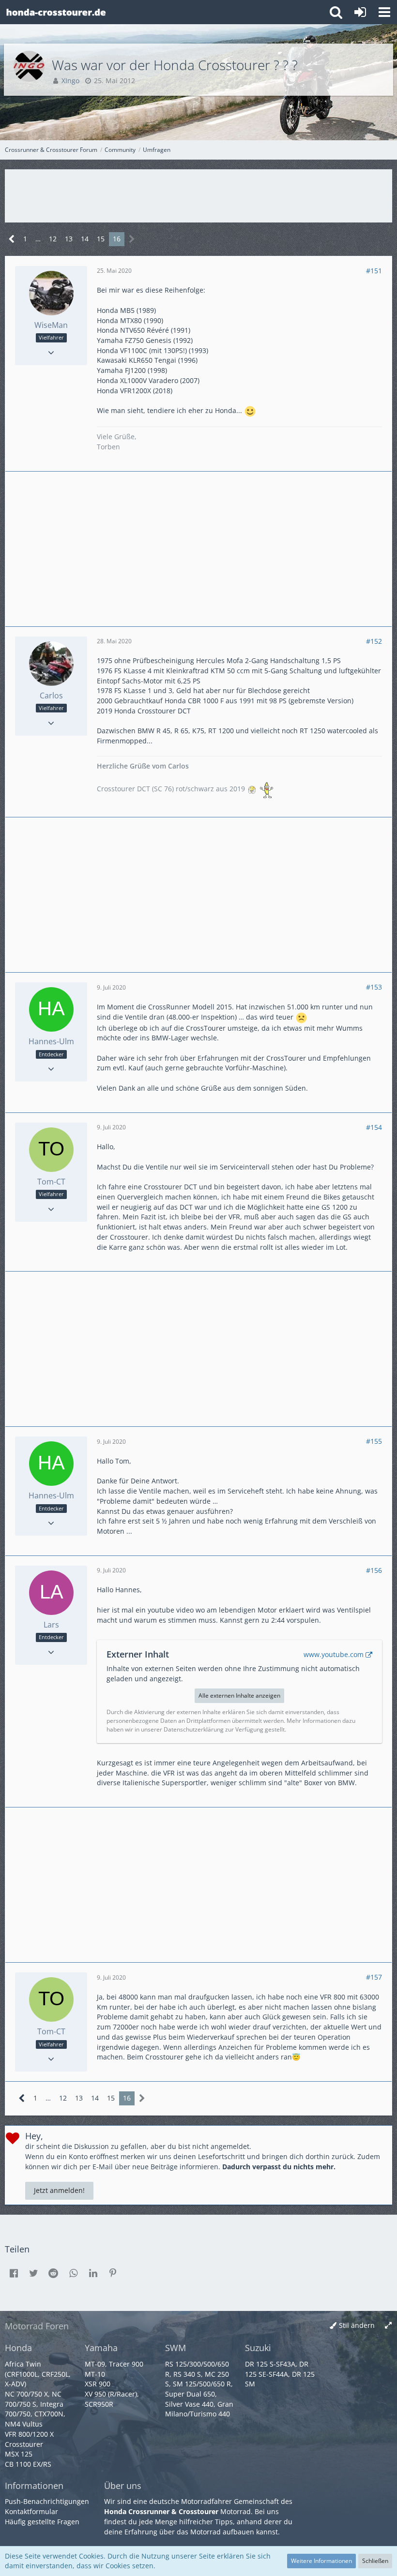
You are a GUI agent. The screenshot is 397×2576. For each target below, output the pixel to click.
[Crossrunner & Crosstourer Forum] (56, 12)
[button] (384, 12)
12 (53, 239)
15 (101, 239)
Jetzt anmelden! (59, 2190)
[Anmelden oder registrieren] (360, 12)
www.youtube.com (334, 1654)
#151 (374, 271)
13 (69, 239)
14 (85, 239)
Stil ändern (357, 2325)
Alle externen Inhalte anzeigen (239, 1695)
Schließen (375, 2561)
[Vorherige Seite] (12, 239)
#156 (374, 1570)
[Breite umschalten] (388, 2326)
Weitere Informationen (321, 2561)
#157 (374, 1977)
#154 (374, 1127)
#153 (374, 987)
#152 (374, 641)
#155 (374, 1441)
